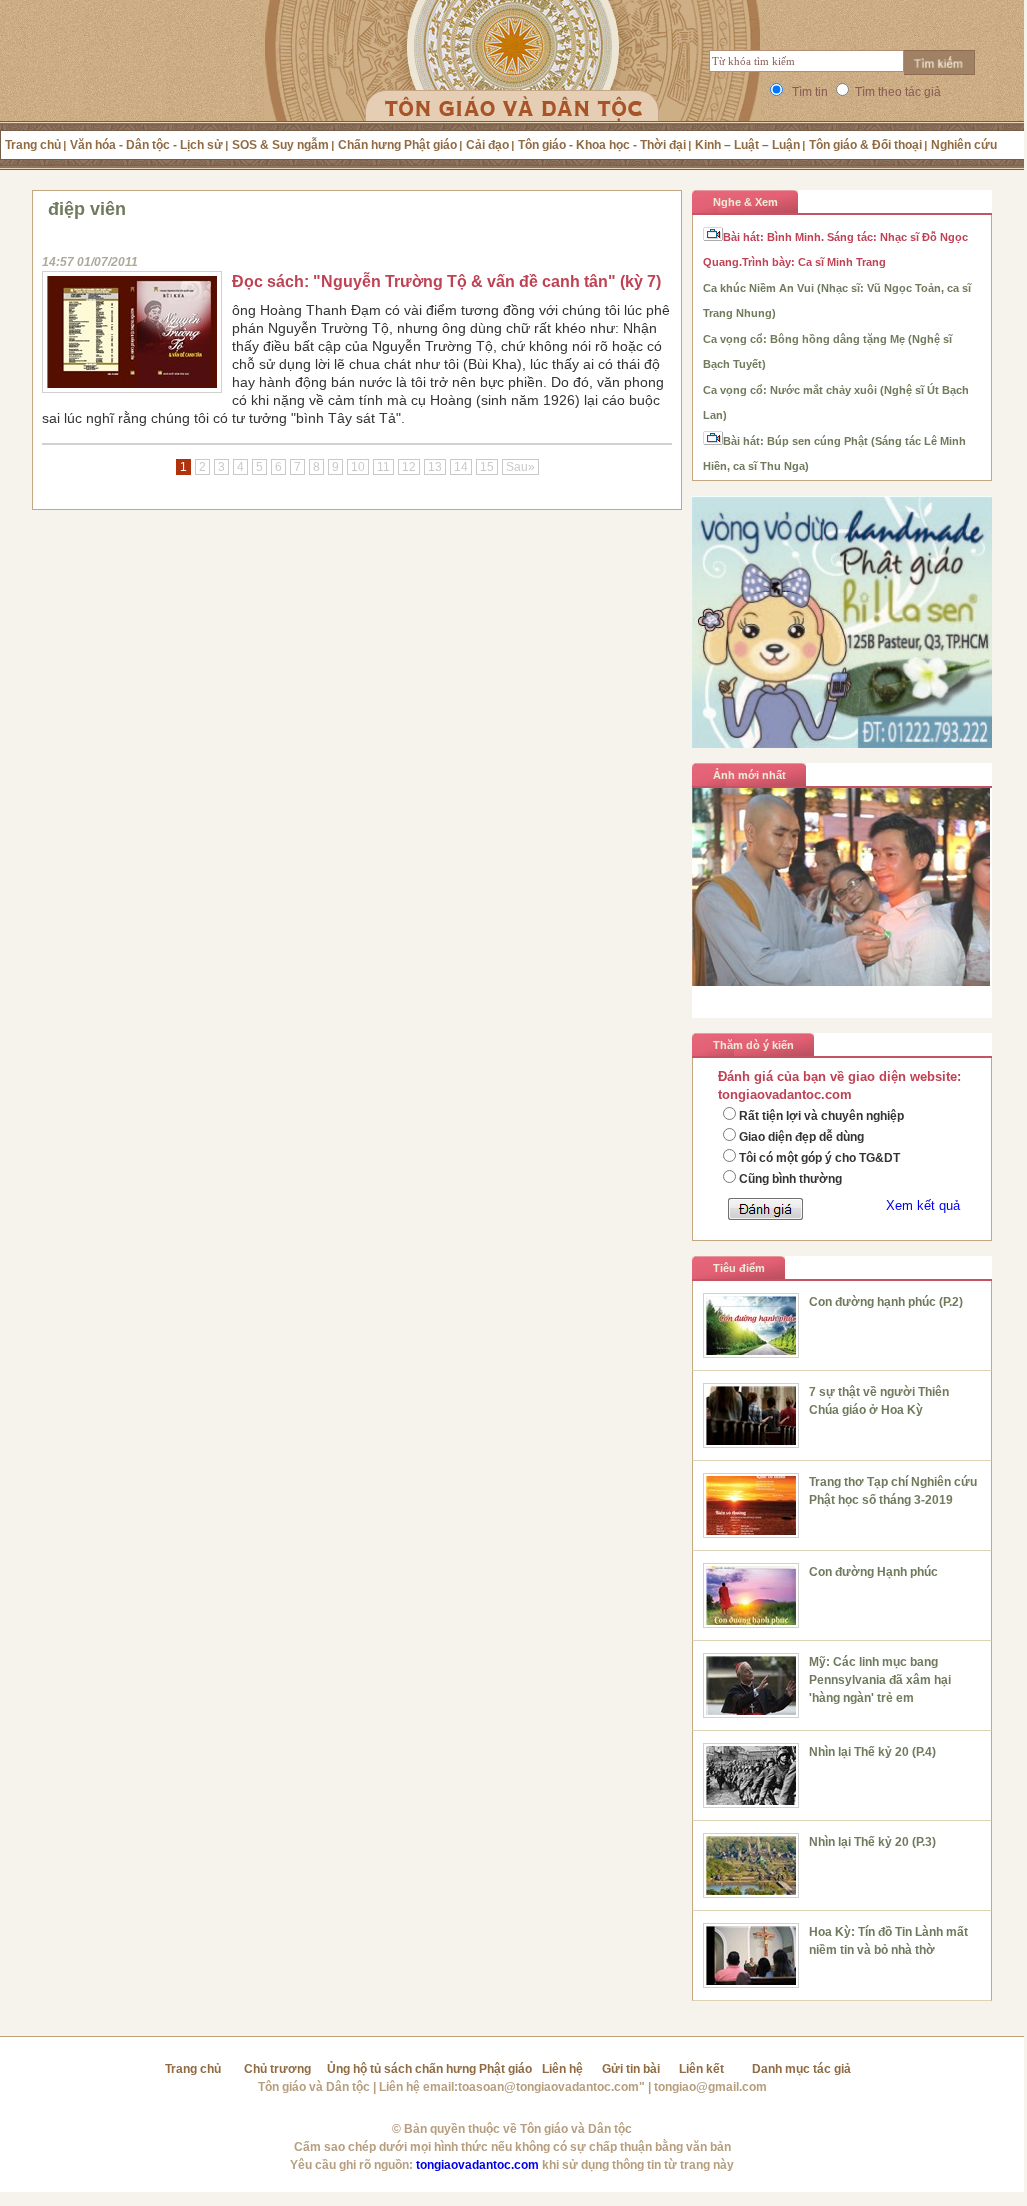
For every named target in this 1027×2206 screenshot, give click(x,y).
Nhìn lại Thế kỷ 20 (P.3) (872, 1842)
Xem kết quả (923, 1205)
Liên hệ (562, 2069)
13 (435, 467)
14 (461, 467)
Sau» (520, 467)
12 (409, 467)
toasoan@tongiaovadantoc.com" (551, 2087)
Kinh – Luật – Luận (747, 145)
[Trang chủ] (512, 85)
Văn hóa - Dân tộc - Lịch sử (146, 145)
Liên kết (701, 2069)
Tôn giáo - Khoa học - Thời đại (602, 145)
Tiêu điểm (739, 1268)
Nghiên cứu (964, 145)
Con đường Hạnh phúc (873, 1572)
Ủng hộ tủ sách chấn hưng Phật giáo (429, 2069)
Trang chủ (33, 145)
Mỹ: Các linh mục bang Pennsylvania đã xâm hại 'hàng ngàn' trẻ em (880, 1680)
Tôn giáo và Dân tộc (314, 2087)
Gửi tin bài (631, 2069)
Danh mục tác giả (801, 2069)
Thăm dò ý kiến (753, 1045)
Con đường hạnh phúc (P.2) (886, 1302)
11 (383, 467)
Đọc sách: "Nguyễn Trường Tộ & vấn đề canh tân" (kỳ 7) (446, 281)
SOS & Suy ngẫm (280, 145)
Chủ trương (277, 2069)
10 (358, 467)
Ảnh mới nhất (749, 775)
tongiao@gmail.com (710, 2087)
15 (487, 467)
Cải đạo (487, 145)
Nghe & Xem (745, 202)
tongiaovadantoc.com (477, 2165)
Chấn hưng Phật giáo (397, 145)
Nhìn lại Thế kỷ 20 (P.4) (872, 1752)
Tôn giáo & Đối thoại (865, 145)
